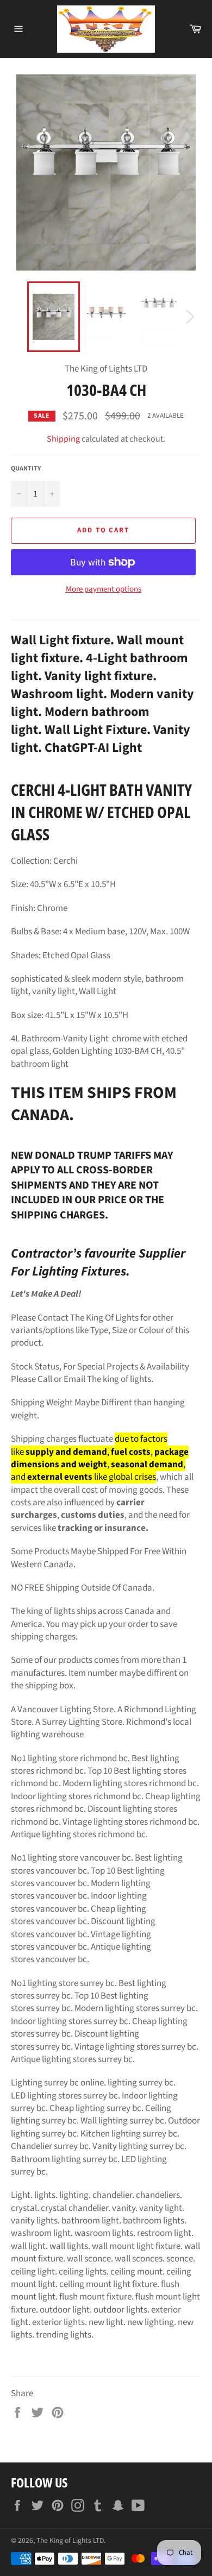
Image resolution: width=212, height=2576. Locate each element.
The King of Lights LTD (70, 2540)
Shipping (63, 439)
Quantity (26, 469)
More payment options (104, 589)
